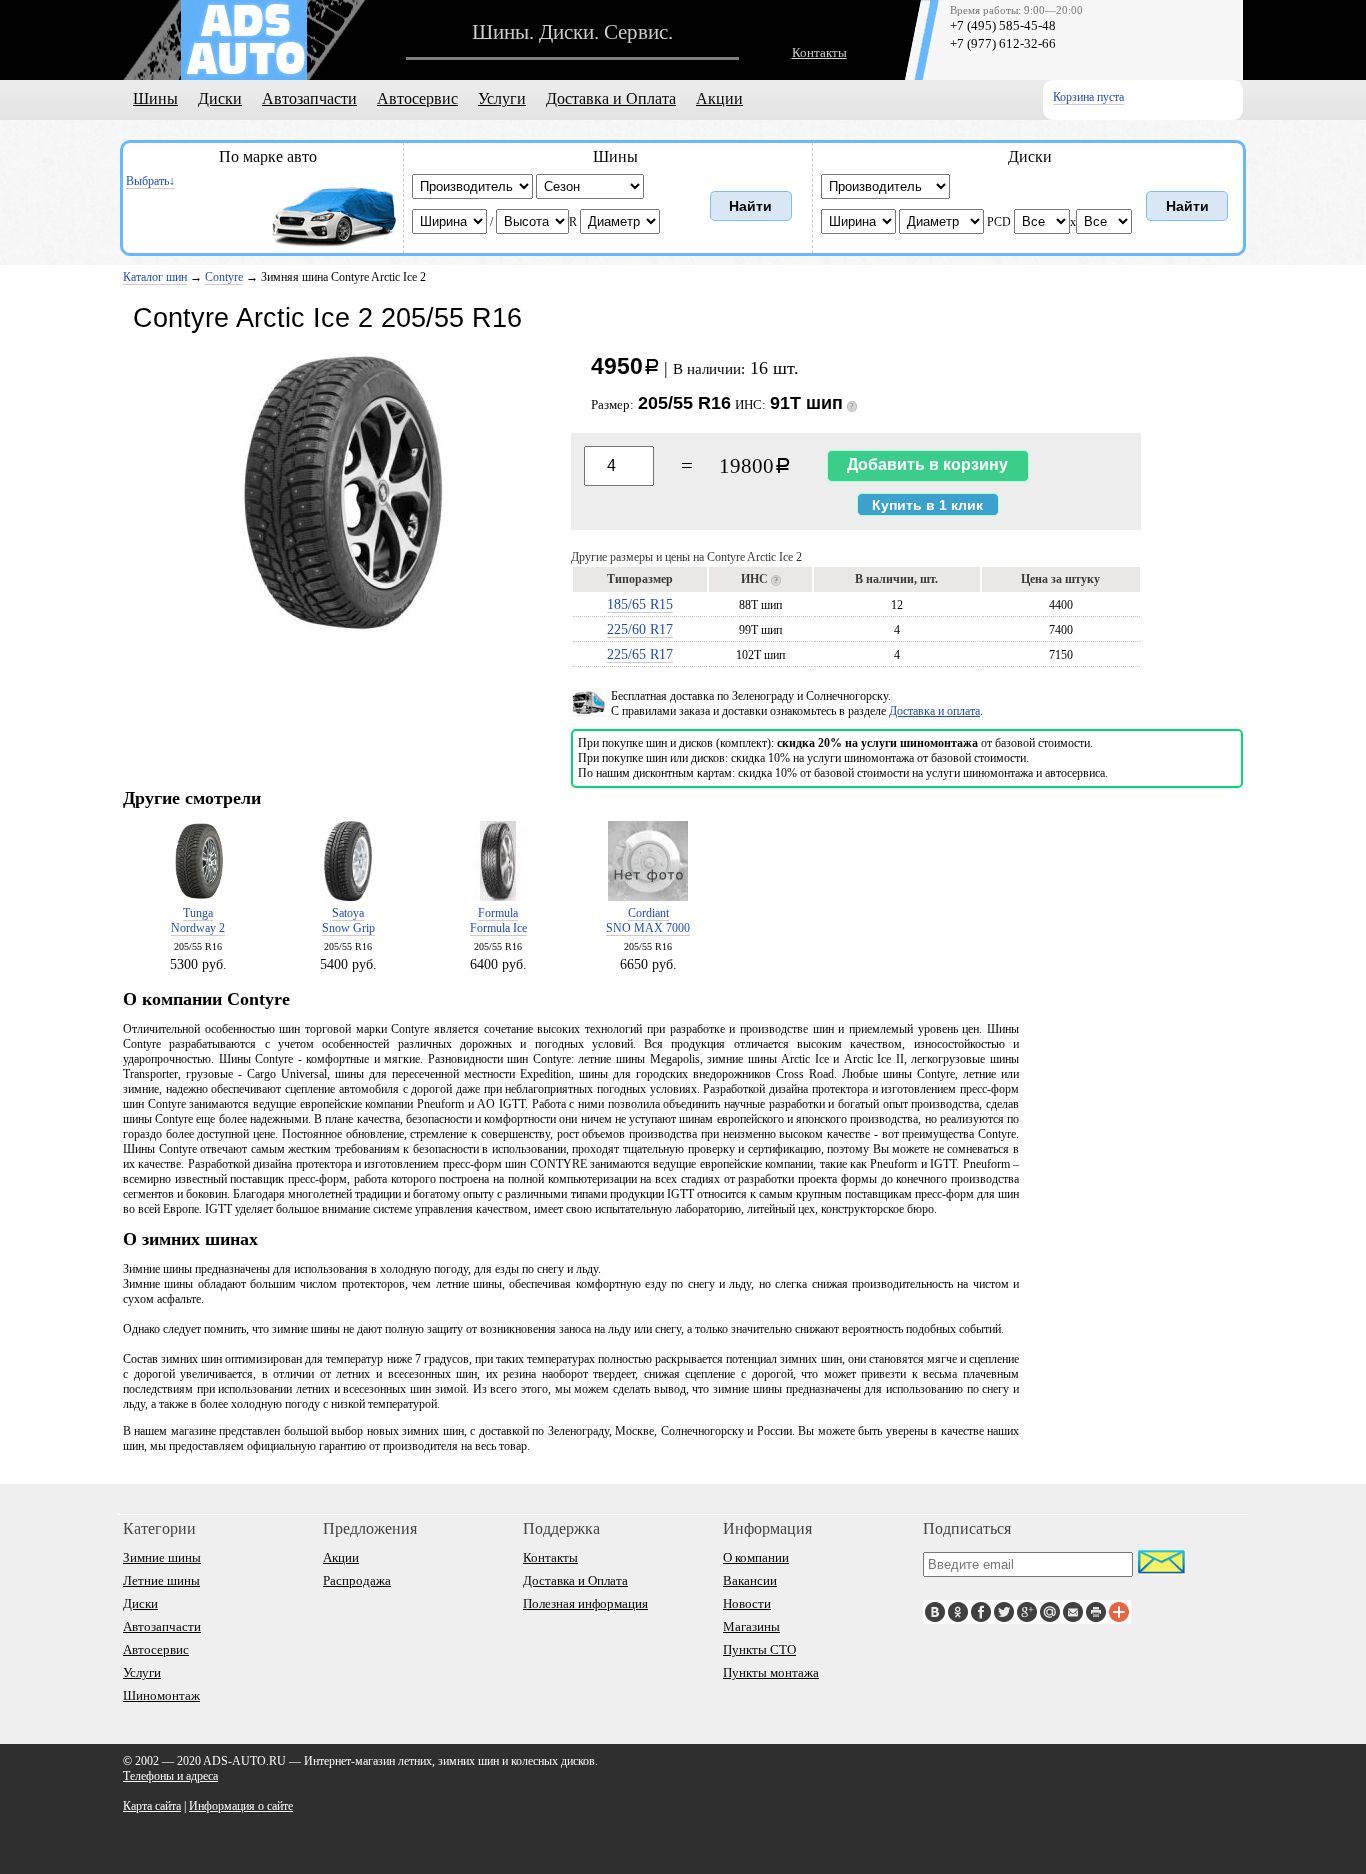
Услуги (502, 98)
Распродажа (357, 1580)
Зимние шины (162, 1557)
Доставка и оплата (934, 711)
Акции (719, 98)
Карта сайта (152, 1806)
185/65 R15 (640, 604)
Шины (155, 98)
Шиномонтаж (161, 1695)
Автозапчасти (309, 98)
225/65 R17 (640, 654)
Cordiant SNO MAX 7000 (648, 920)
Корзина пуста (1088, 97)
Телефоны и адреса (170, 1776)
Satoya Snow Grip (348, 920)
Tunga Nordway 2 (198, 920)
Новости (747, 1603)
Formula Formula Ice (498, 920)
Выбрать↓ (150, 181)
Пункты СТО (759, 1649)
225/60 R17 (640, 629)
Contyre (224, 277)
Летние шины (161, 1580)
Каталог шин (155, 277)
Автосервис (417, 98)
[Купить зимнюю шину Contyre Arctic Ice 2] (343, 629)
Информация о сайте (241, 1806)
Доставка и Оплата (611, 98)
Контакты (819, 52)
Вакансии (750, 1580)
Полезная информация (585, 1603)
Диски (220, 98)
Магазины (751, 1626)
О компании (756, 1557)
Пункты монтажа (771, 1672)
